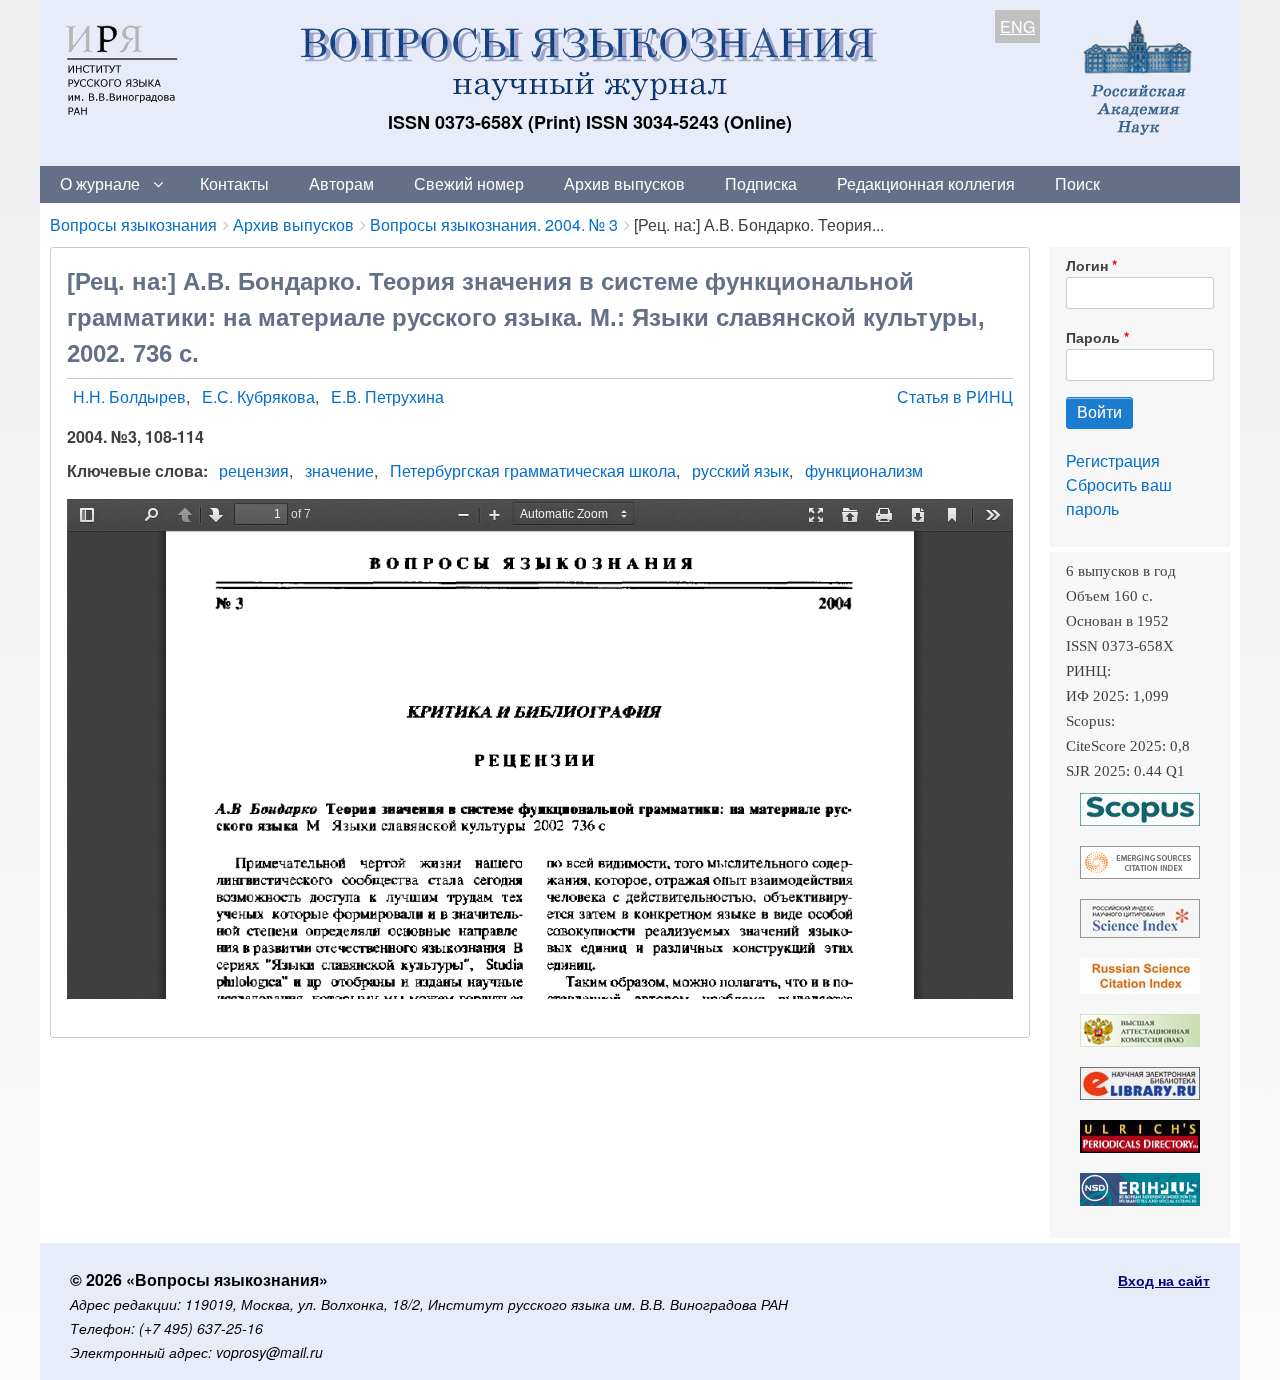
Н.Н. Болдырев (129, 396)
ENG (1017, 26)
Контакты (234, 183)
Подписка (761, 183)
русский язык (740, 470)
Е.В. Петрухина (387, 396)
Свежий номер (469, 183)
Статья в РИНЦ (955, 396)
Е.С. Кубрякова (258, 396)
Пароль (1093, 337)
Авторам (341, 183)
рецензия (254, 470)
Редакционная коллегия (926, 183)
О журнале (100, 183)
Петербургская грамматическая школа (533, 470)
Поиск (1077, 183)
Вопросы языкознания (133, 224)
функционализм (864, 470)
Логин (1087, 265)
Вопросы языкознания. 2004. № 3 (494, 224)
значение (339, 470)
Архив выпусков (624, 183)
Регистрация (1113, 460)
